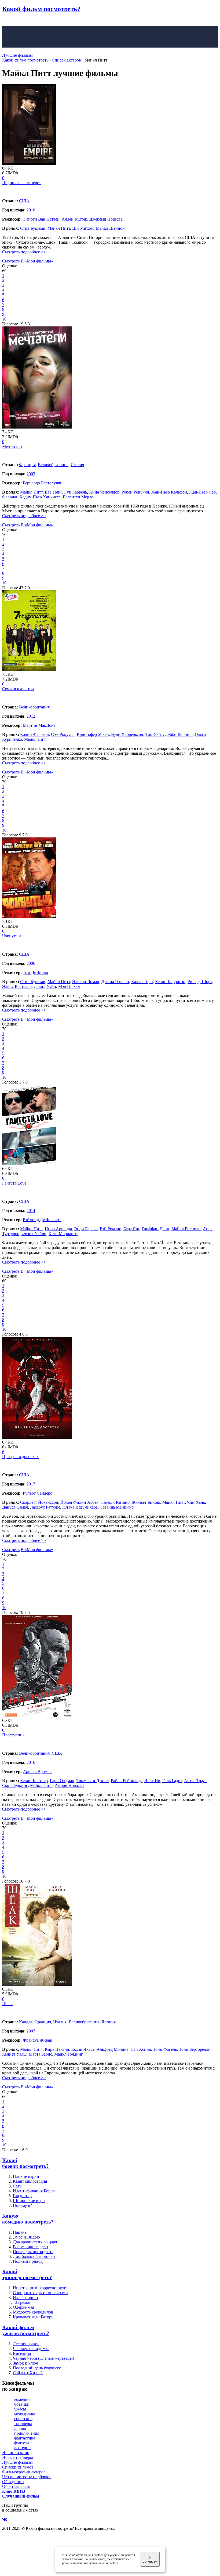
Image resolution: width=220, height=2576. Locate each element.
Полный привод (28, 2261)
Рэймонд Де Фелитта (42, 1220)
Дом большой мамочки (34, 2256)
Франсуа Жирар (37, 2040)
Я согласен (150, 2559)
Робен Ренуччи (135, 492)
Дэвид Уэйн (45, 986)
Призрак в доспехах (20, 1457)
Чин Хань (196, 1502)
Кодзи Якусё (83, 2049)
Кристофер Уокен (93, 734)
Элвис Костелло (17, 986)
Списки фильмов (18, 2467)
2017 (31, 1484)
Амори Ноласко (69, 1785)
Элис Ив (152, 1781)
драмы (20, 2428)
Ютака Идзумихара (80, 1507)
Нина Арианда (58, 1229)
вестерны (23, 2448)
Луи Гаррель (75, 492)
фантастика (25, 2438)
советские (23, 2419)
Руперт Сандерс (37, 1493)
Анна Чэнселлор (104, 492)
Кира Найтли (57, 2049)
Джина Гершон (115, 982)
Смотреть (11, 261)
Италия (77, 465)
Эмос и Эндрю (26, 2237)
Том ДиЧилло (35, 972)
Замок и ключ (25, 2363)
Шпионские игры (29, 2201)
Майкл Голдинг (69, 2054)
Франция (27, 465)
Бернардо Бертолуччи (43, 483)
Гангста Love (14, 1183)
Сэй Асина (141, 2049)
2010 (31, 210)
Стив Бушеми (33, 228)
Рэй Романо (111, 1229)
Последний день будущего (37, 2368)
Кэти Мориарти (63, 1234)
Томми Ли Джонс (93, 1781)
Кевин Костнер (34, 1781)
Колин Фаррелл (34, 734)
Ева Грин (53, 492)
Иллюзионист (26, 2298)
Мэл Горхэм (69, 986)
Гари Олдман (62, 1781)
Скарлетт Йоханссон (39, 1502)
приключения (27, 2433)
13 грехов (22, 2302)
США (24, 201)
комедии (22, 2399)
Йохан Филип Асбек (79, 1502)
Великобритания (53, 465)
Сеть (17, 2186)
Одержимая (23, 2307)
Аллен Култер (74, 219)
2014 (31, 1210)
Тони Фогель (165, 2049)
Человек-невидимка (31, 2349)
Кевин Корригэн (170, 982)
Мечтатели (12, 446)
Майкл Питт (59, 228)
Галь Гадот (172, 1781)
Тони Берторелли (195, 2049)
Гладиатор (22, 2196)
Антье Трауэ (195, 1781)
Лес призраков (26, 2344)
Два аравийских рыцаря (35, 2242)
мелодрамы (25, 2414)
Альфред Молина (113, 2049)
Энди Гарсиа (86, 1229)
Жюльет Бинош (146, 1502)
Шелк (7, 2004)
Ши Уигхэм (83, 228)
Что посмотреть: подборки (26, 2477)
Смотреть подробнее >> (24, 252)
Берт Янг (131, 1229)
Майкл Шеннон (110, 228)
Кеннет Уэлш (14, 2054)
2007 (31, 2031)
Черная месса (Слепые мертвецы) (43, 2358)
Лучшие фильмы (17, 55)
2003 (31, 474)
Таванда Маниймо (117, 1507)
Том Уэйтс (155, 734)
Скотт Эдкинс (15, 1785)
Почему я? (22, 2205)
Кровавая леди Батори (33, 2317)
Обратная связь (16, 2486)
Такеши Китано (115, 1502)
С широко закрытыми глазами (40, 2293)
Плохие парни (26, 2176)
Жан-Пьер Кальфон (169, 492)
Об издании (13, 2482)
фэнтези (22, 2443)
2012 (31, 716)
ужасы (20, 2409)
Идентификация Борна (34, 2191)
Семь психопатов (18, 689)
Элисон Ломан (86, 982)
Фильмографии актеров (24, 2472)
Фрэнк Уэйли (34, 1234)
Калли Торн (142, 982)
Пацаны (20, 2232)
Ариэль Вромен (37, 1771)
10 (4, 319)
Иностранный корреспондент (40, 2288)
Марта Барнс (40, 2054)
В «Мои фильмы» (37, 261)
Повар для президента (33, 2252)
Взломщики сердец (30, 2247)
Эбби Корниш (180, 734)
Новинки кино (16, 2453)
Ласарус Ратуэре (45, 1507)
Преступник (13, 1735)
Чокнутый (12, 936)
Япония (109, 2022)
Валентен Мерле (78, 497)
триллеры (23, 2424)
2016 (31, 1762)
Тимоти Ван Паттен (41, 219)
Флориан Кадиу (16, 497)
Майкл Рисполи (186, 1229)
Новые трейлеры (18, 2457)
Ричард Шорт (200, 982)
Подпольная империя (22, 183)
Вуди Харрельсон (127, 734)
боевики (22, 2404)
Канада (26, 2022)
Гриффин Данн (155, 1229)
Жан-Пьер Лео (202, 492)
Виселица (22, 2353)
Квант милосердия (30, 2181)
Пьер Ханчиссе (47, 497)
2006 (31, 963)
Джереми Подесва (106, 219)
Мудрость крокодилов (33, 2312)
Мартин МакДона (39, 725)
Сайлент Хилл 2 (28, 2373)
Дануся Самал (15, 1507)
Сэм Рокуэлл (63, 734)
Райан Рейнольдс (127, 1781)
